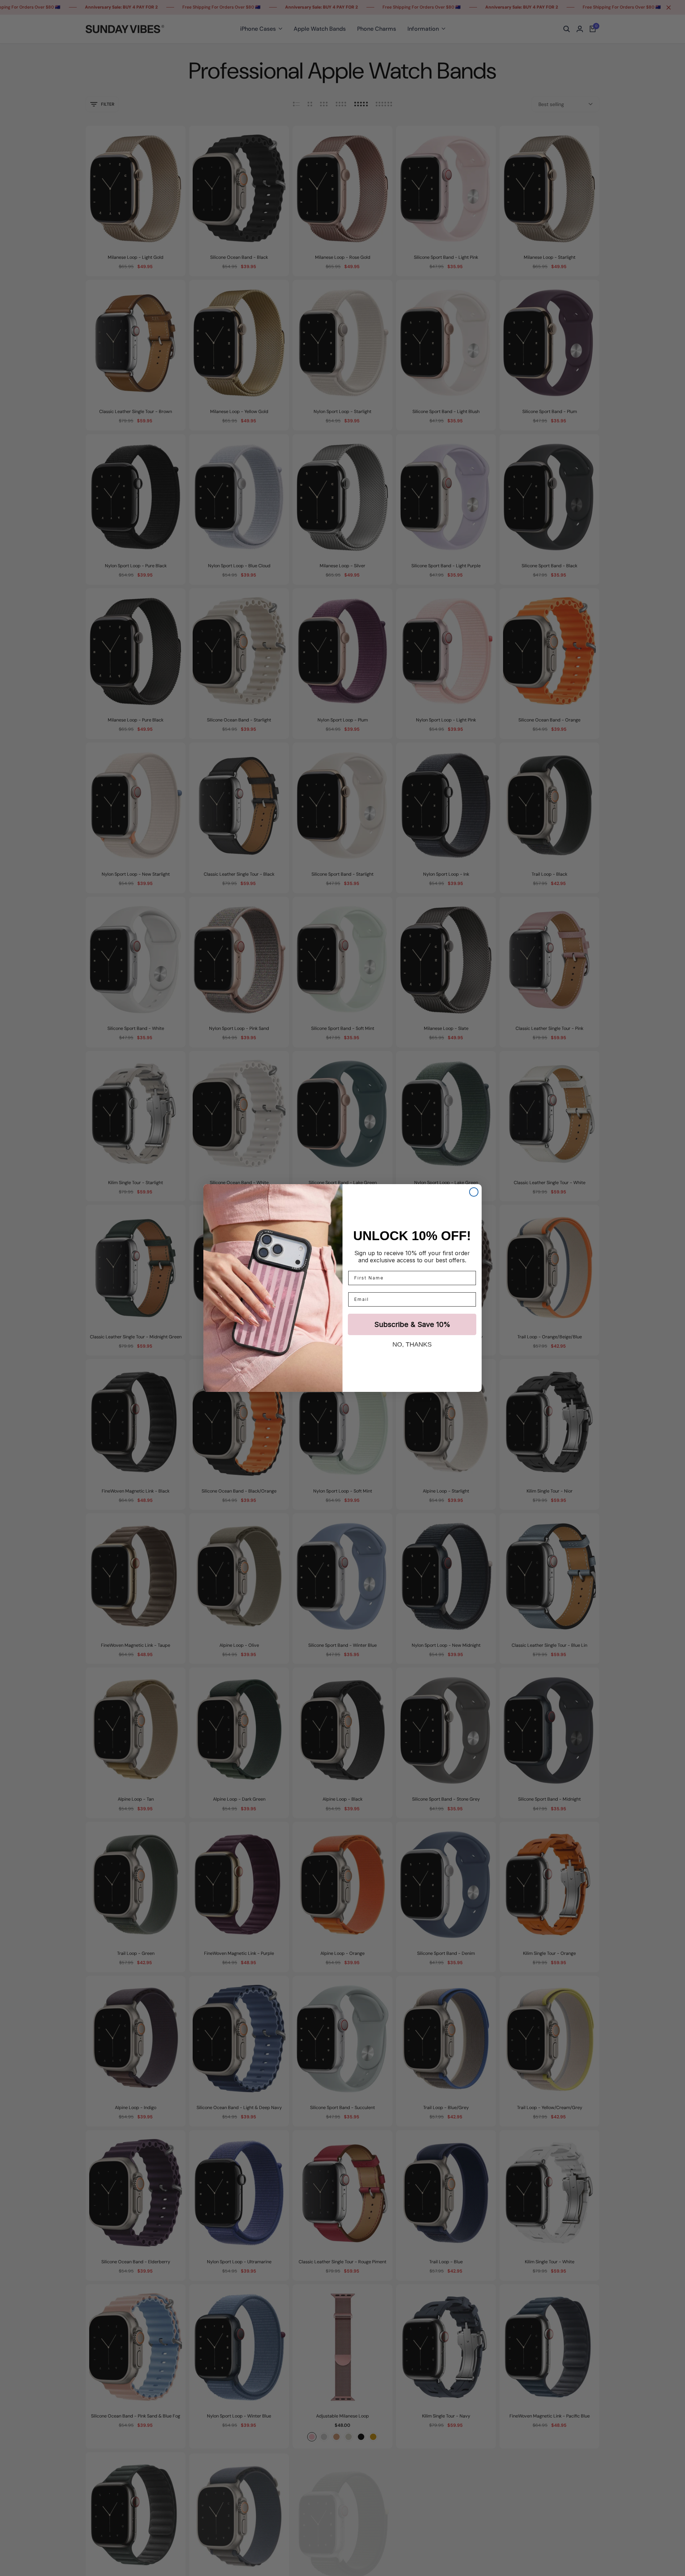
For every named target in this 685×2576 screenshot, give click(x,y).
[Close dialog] (474, 1192)
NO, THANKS (412, 1344)
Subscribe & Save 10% (412, 1324)
